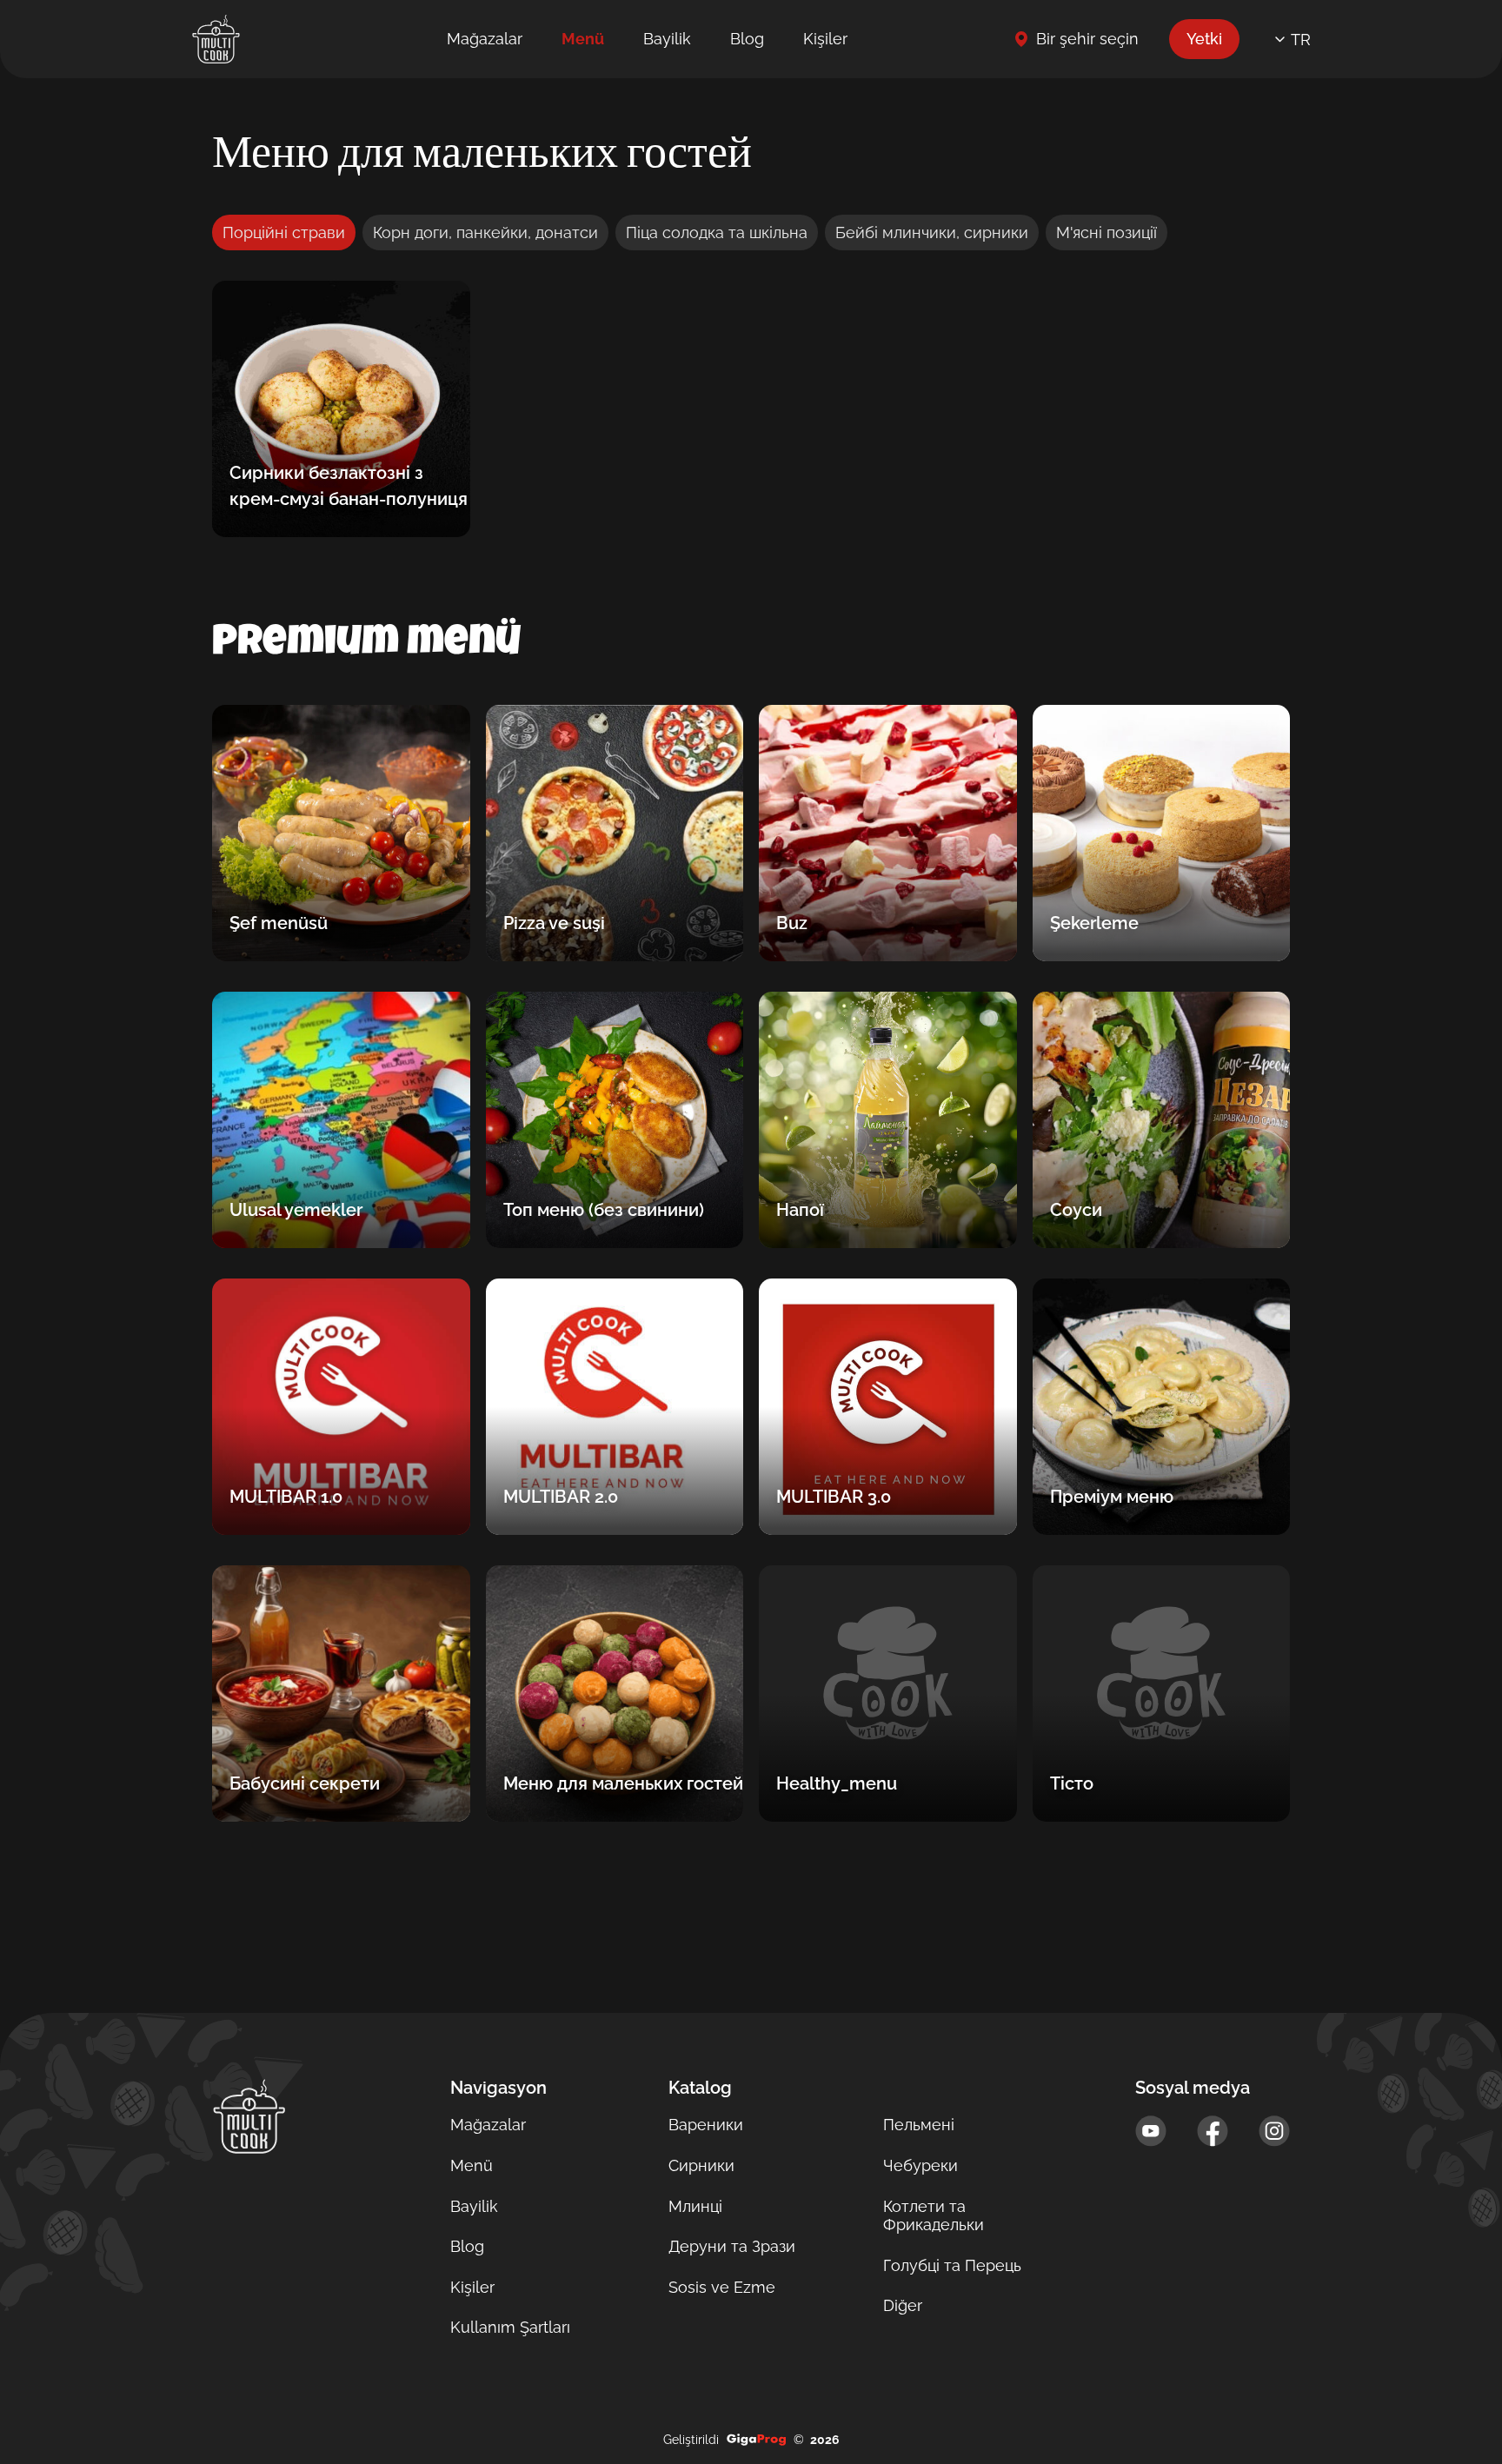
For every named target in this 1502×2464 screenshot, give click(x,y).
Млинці (695, 2206)
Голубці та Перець (952, 2265)
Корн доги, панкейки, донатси (485, 232)
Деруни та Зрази (732, 2246)
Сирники (701, 2165)
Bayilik (667, 39)
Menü (583, 39)
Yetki (1204, 39)
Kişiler (825, 39)
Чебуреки (920, 2165)
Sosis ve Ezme (722, 2287)
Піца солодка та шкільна (717, 232)
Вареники (706, 2125)
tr (1301, 40)
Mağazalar (485, 39)
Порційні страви (284, 232)
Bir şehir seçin (1087, 39)
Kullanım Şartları (510, 2327)
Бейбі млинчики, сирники (932, 232)
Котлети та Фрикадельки (934, 2216)
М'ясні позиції (1107, 232)
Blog (747, 39)
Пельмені (919, 2125)
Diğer (903, 2305)
